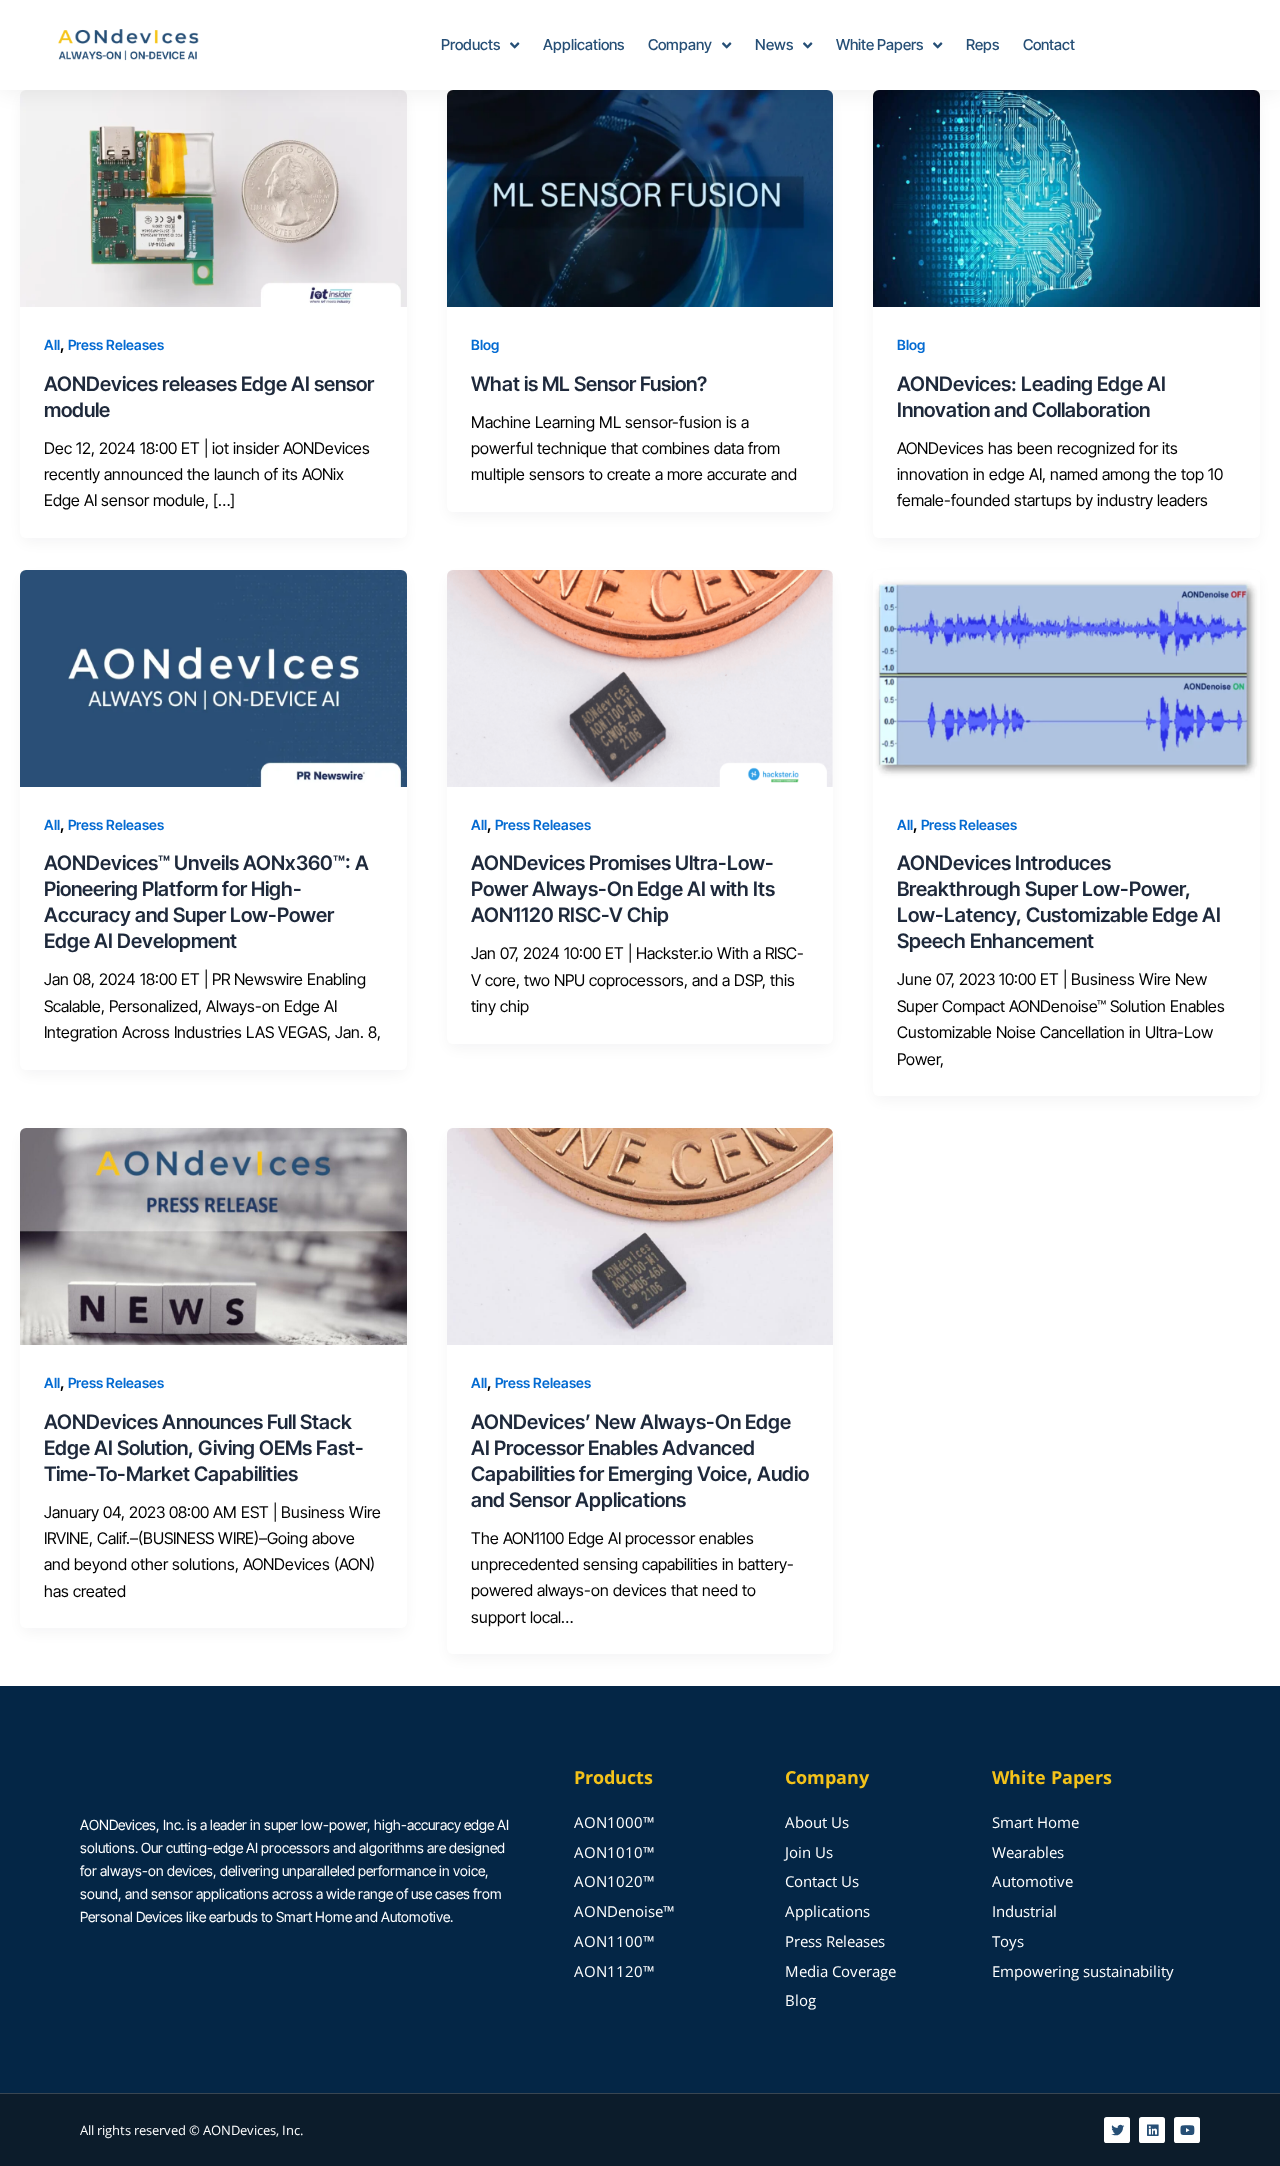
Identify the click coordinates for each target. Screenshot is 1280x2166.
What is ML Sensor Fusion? (589, 384)
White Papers (879, 44)
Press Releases (116, 344)
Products (470, 44)
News (774, 44)
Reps (982, 44)
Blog (485, 344)
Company (680, 44)
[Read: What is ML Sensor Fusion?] (640, 197)
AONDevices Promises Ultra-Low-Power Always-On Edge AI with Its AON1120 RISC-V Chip (623, 889)
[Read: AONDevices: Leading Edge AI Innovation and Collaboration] (1066, 197)
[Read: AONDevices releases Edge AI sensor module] (213, 197)
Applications (583, 44)
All (52, 344)
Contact (1049, 44)
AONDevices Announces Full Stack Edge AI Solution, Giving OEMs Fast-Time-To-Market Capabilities (204, 1448)
